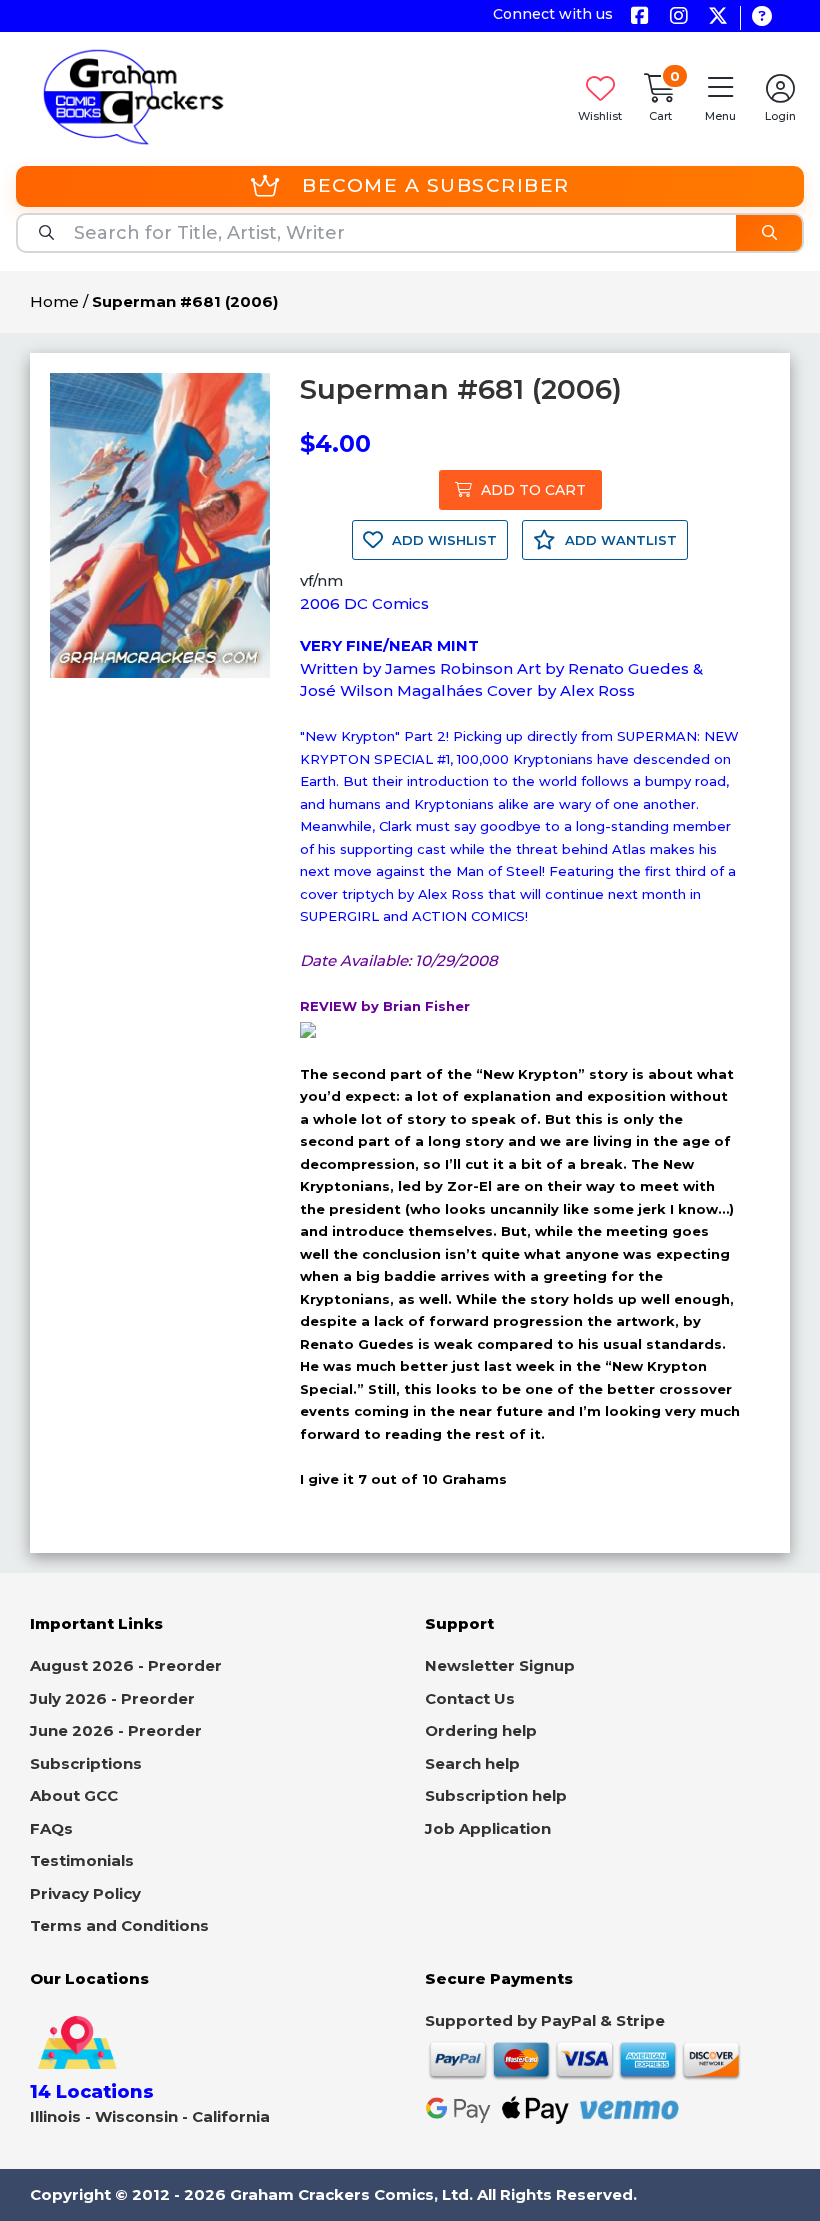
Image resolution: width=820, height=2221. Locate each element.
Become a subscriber (436, 185)
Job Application (488, 1828)
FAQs (51, 1828)
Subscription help (496, 1795)
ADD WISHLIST (442, 540)
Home (54, 301)
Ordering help (481, 1730)
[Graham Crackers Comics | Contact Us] (761, 17)
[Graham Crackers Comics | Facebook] (639, 17)
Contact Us (470, 1698)
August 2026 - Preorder (126, 1665)
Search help (472, 1763)
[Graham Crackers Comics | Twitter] (717, 17)
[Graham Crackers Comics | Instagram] (678, 17)
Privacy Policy (85, 1893)
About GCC (74, 1795)
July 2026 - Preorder (112, 1698)
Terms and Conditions (119, 1925)
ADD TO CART (531, 490)
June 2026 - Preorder (116, 1730)
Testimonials (82, 1860)
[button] (720, 96)
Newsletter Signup (500, 1665)
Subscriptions (86, 1763)
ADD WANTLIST (619, 540)
